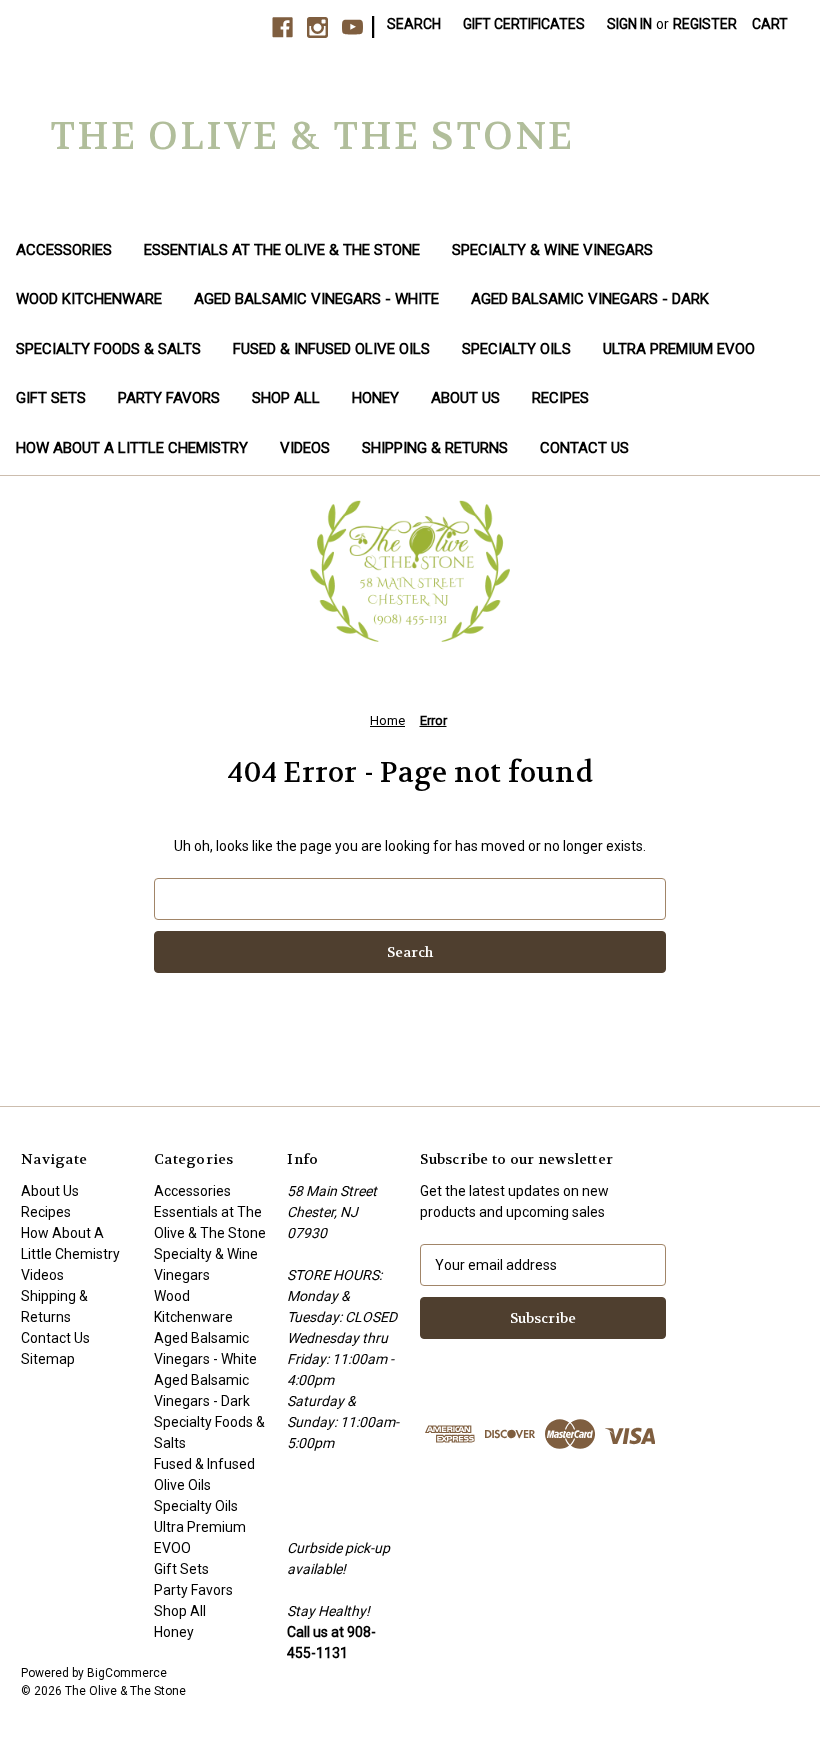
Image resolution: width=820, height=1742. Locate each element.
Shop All (286, 398)
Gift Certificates (524, 24)
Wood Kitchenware (89, 299)
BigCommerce (127, 1673)
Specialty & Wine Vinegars (552, 250)
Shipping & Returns (435, 448)
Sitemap (48, 1359)
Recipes (560, 398)
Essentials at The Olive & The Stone (282, 250)
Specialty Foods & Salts (108, 349)
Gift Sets (51, 398)
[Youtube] (352, 27)
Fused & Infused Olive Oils (331, 349)
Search (414, 24)
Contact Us (584, 448)
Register (705, 24)
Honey (375, 398)
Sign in (629, 24)
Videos (305, 448)
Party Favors (169, 398)
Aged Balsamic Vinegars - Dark (590, 299)
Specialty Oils (516, 349)
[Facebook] (282, 27)
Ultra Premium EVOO (679, 349)
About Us (465, 398)
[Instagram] (317, 27)
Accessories (64, 250)
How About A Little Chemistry (132, 448)
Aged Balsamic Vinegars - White (316, 299)
